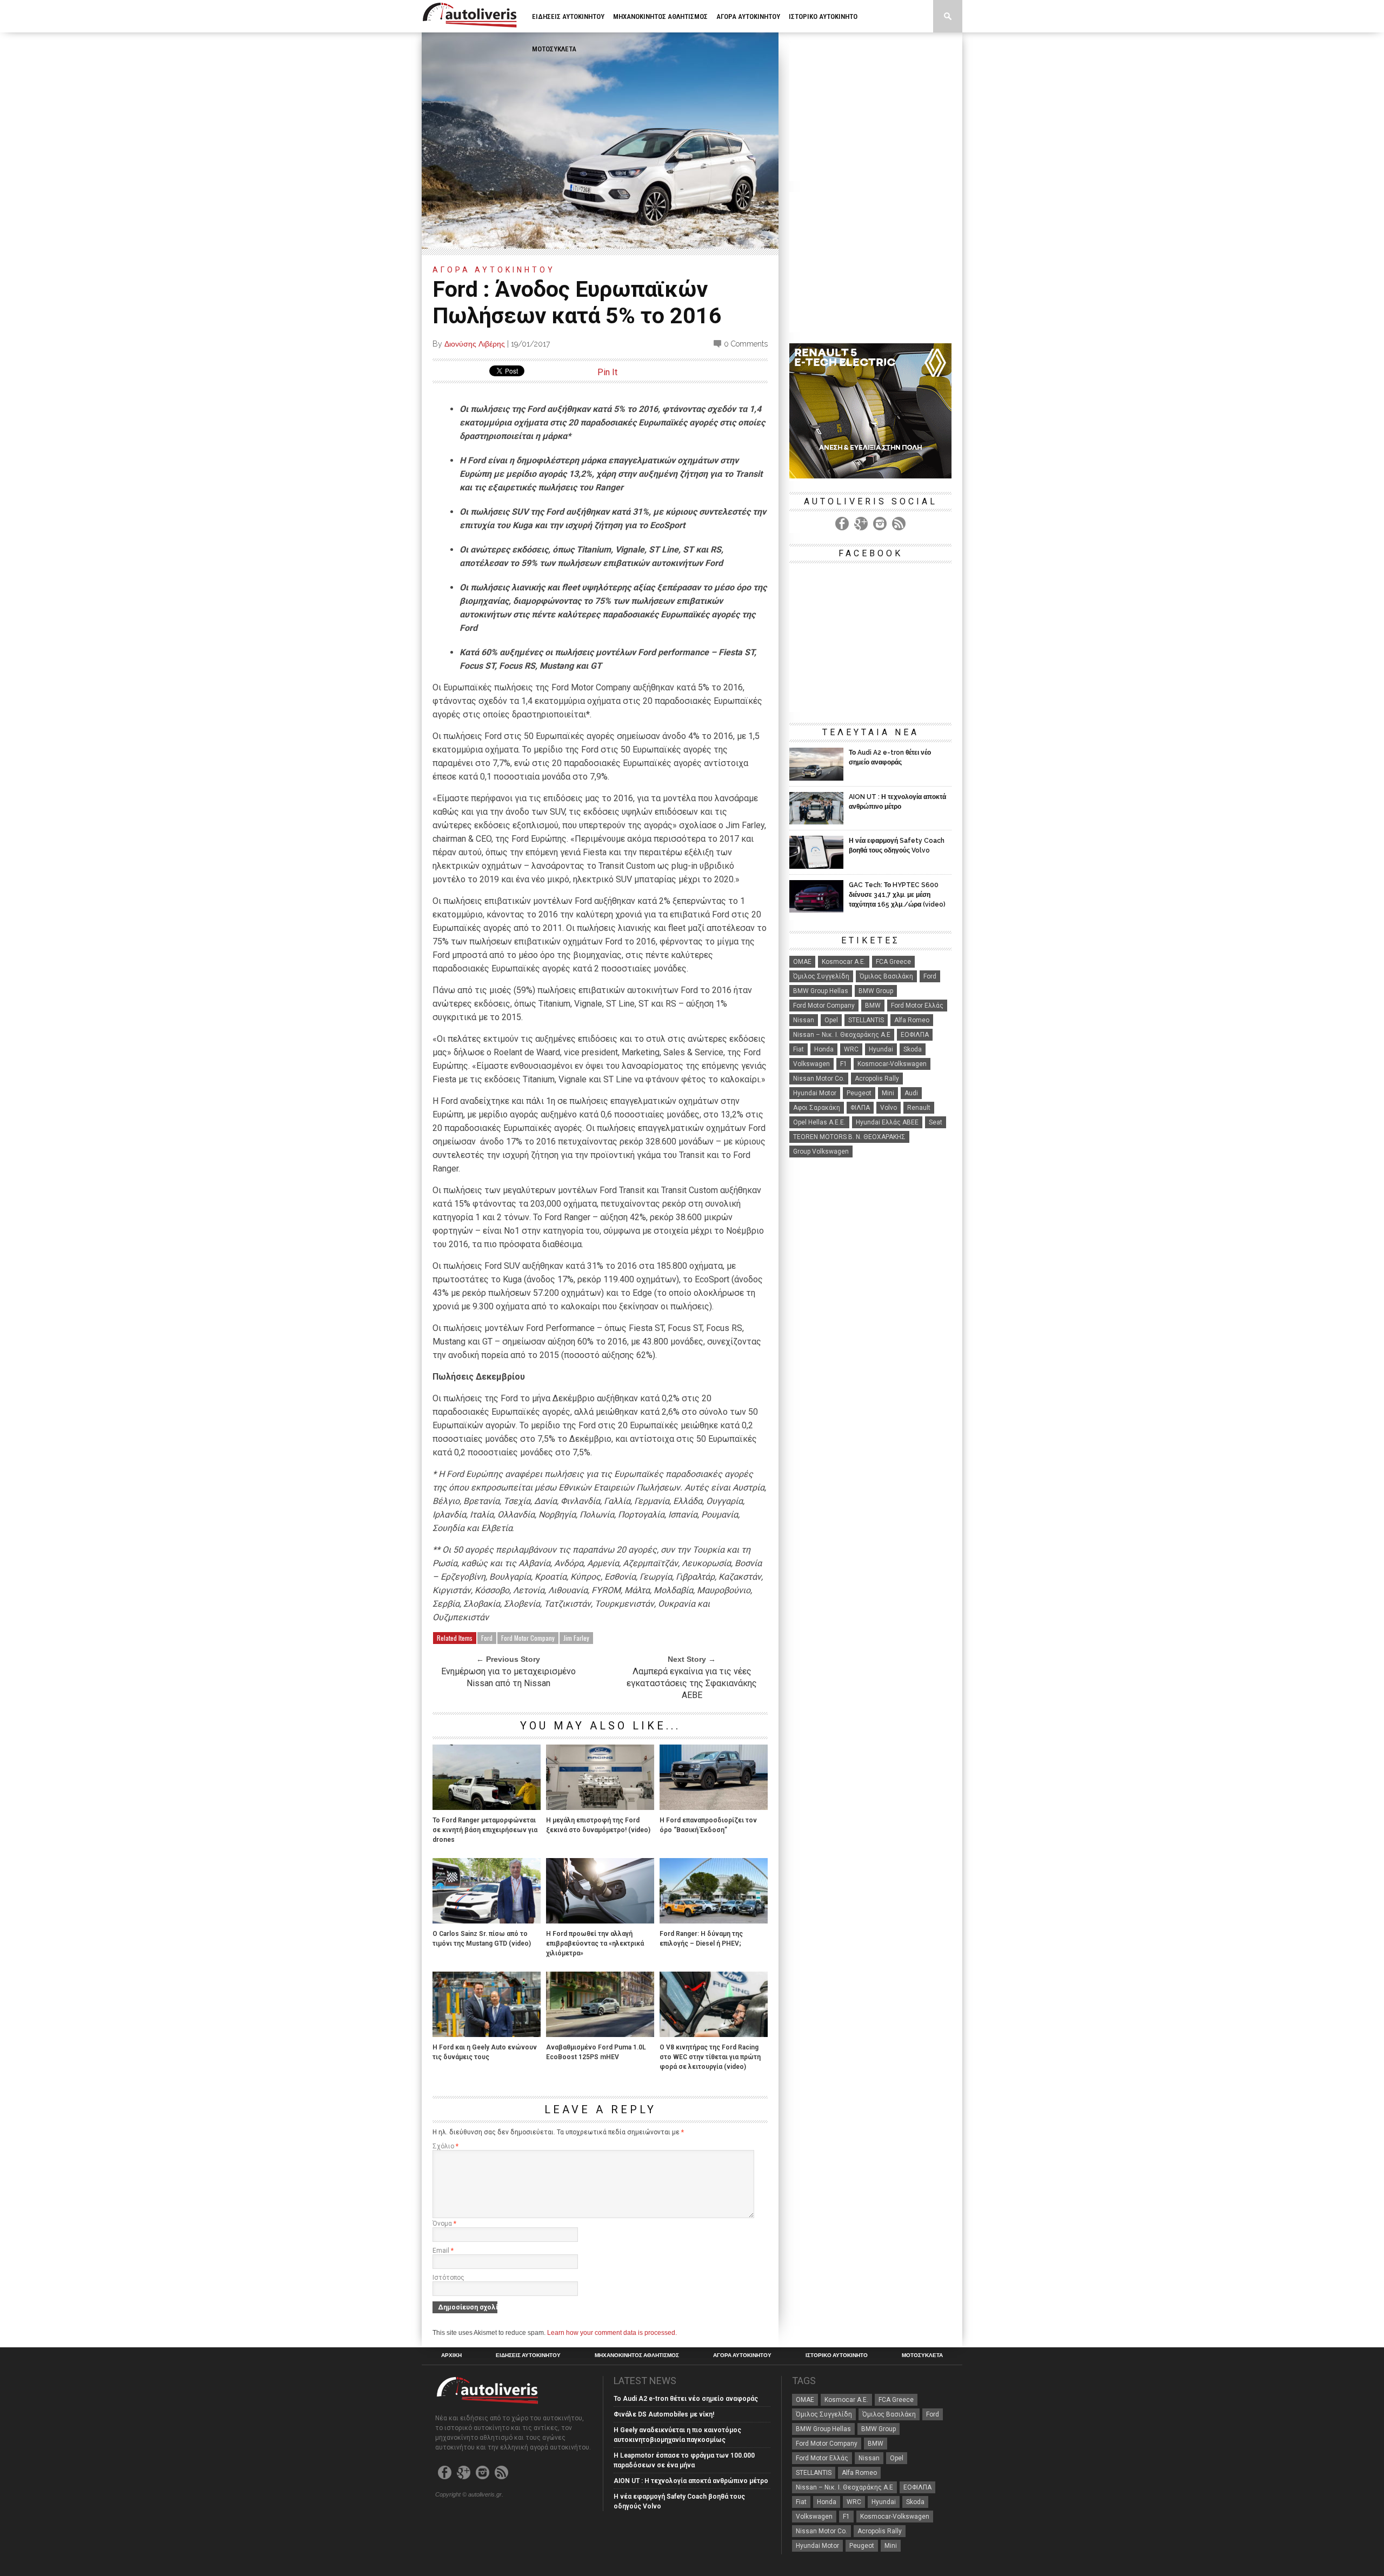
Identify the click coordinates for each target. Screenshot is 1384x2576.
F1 (844, 1064)
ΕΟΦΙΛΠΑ (915, 1035)
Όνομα (444, 2224)
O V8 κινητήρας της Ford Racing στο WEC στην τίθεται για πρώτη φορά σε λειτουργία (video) (710, 2057)
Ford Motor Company (528, 1638)
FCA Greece (893, 962)
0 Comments (746, 344)
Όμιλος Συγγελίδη (821, 976)
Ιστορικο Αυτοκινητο (823, 16)
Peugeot (859, 1093)
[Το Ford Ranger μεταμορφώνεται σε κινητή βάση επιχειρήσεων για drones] (487, 1807)
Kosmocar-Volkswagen (892, 1064)
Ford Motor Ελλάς (917, 1006)
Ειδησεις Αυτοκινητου (568, 16)
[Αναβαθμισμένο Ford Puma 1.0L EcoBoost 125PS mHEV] (600, 2034)
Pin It (607, 372)
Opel (831, 1020)
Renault (919, 1108)
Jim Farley (576, 1638)
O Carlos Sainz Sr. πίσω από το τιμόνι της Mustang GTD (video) (482, 1939)
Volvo (889, 1108)
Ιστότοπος (448, 2278)
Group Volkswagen (821, 1151)
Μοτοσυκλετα (554, 49)
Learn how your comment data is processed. (612, 2333)
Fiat (799, 1049)
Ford (487, 1638)
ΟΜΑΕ (802, 962)
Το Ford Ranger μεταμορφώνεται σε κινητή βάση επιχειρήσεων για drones (485, 1830)
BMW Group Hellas (821, 991)
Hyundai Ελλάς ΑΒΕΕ (887, 1122)
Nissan (804, 1020)
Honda (824, 1049)
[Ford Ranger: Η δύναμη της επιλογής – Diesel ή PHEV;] (714, 1921)
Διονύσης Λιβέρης (475, 344)
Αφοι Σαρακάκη (817, 1108)
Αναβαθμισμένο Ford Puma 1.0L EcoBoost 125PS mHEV (596, 2052)
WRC (851, 1049)
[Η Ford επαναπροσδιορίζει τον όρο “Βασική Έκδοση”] (714, 1807)
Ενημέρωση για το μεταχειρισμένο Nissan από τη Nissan (508, 1677)
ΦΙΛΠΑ (860, 1108)
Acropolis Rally (877, 1079)
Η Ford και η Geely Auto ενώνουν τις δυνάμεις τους (485, 2052)
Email (443, 2251)
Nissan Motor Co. (819, 1079)
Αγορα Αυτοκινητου (748, 16)
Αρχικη (451, 2355)
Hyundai (881, 1049)
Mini (888, 1093)
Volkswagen (811, 1064)
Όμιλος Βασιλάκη (886, 976)
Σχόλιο (445, 2146)
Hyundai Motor (815, 1093)
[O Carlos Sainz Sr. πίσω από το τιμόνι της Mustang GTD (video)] (487, 1921)
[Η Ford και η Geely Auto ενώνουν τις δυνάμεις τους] (487, 2034)
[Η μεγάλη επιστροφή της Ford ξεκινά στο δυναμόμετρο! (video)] (600, 1807)
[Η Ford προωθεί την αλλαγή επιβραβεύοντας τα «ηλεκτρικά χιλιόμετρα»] (600, 1921)
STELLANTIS (866, 1020)
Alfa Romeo (912, 1020)
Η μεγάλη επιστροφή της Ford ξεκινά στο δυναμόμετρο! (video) (598, 1825)
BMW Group (876, 991)
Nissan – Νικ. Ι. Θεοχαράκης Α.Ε (842, 1035)
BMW (873, 1006)
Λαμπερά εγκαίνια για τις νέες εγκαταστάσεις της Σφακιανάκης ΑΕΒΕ (692, 1683)
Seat (936, 1122)
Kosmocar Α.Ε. (844, 962)
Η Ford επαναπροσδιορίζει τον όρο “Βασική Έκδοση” (708, 1825)
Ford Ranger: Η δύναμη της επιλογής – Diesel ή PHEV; (701, 1939)
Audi (911, 1093)
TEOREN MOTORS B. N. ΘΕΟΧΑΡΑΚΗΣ (849, 1137)
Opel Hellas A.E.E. (819, 1122)
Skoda (913, 1049)
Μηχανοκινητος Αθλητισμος (660, 16)
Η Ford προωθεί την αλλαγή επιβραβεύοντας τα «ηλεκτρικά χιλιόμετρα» (595, 1943)
